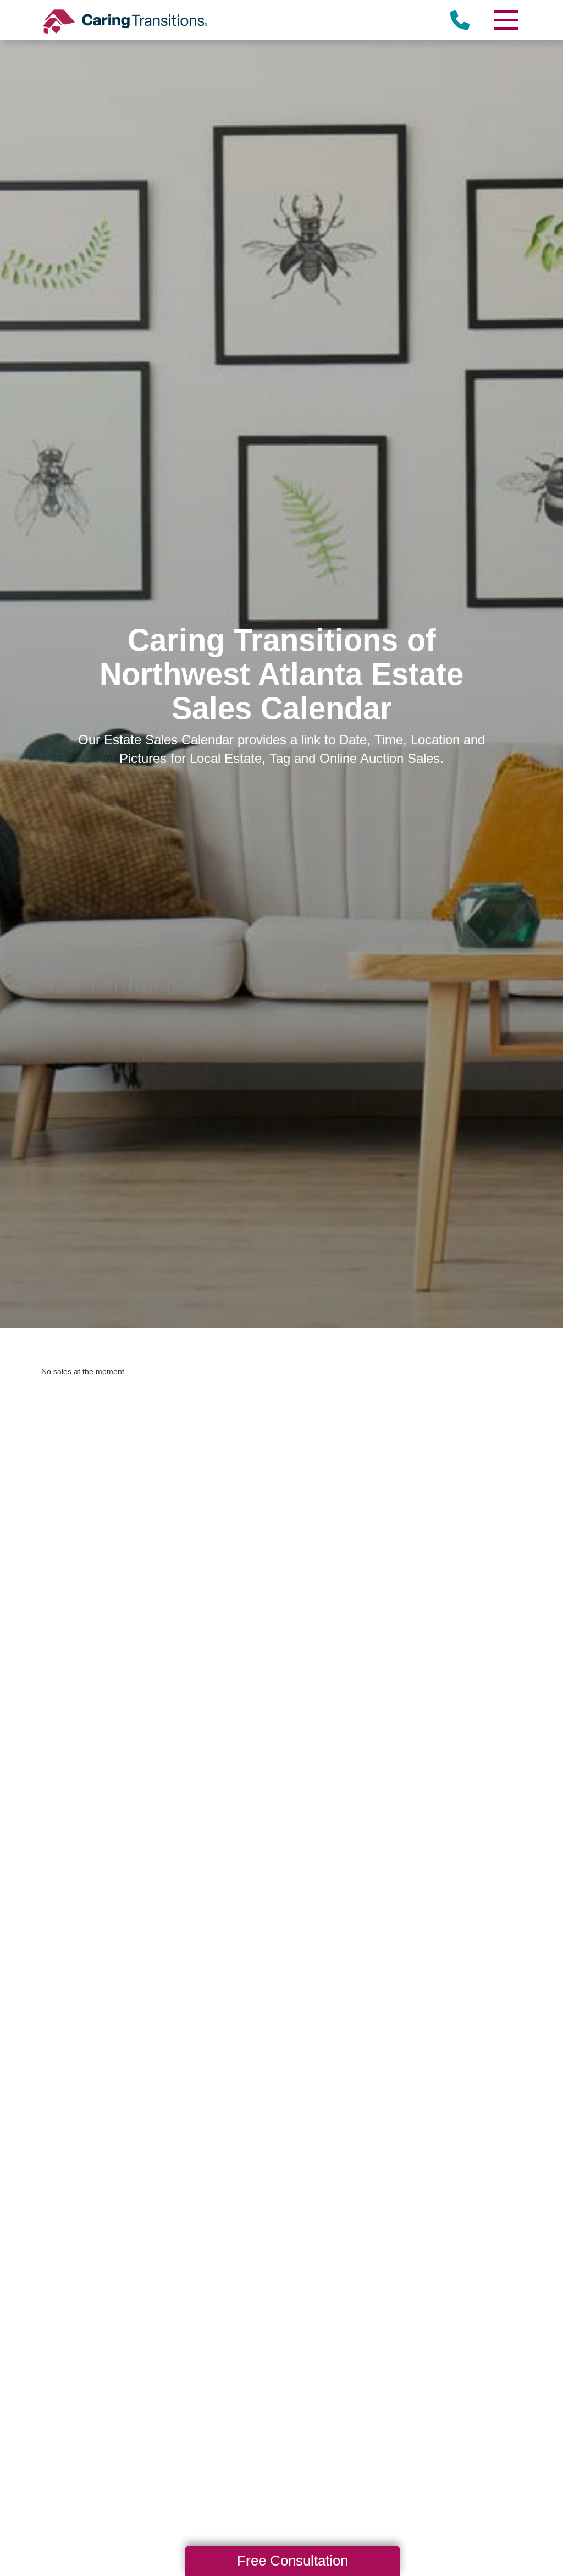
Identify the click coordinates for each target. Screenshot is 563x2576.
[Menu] (505, 20)
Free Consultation (292, 2561)
